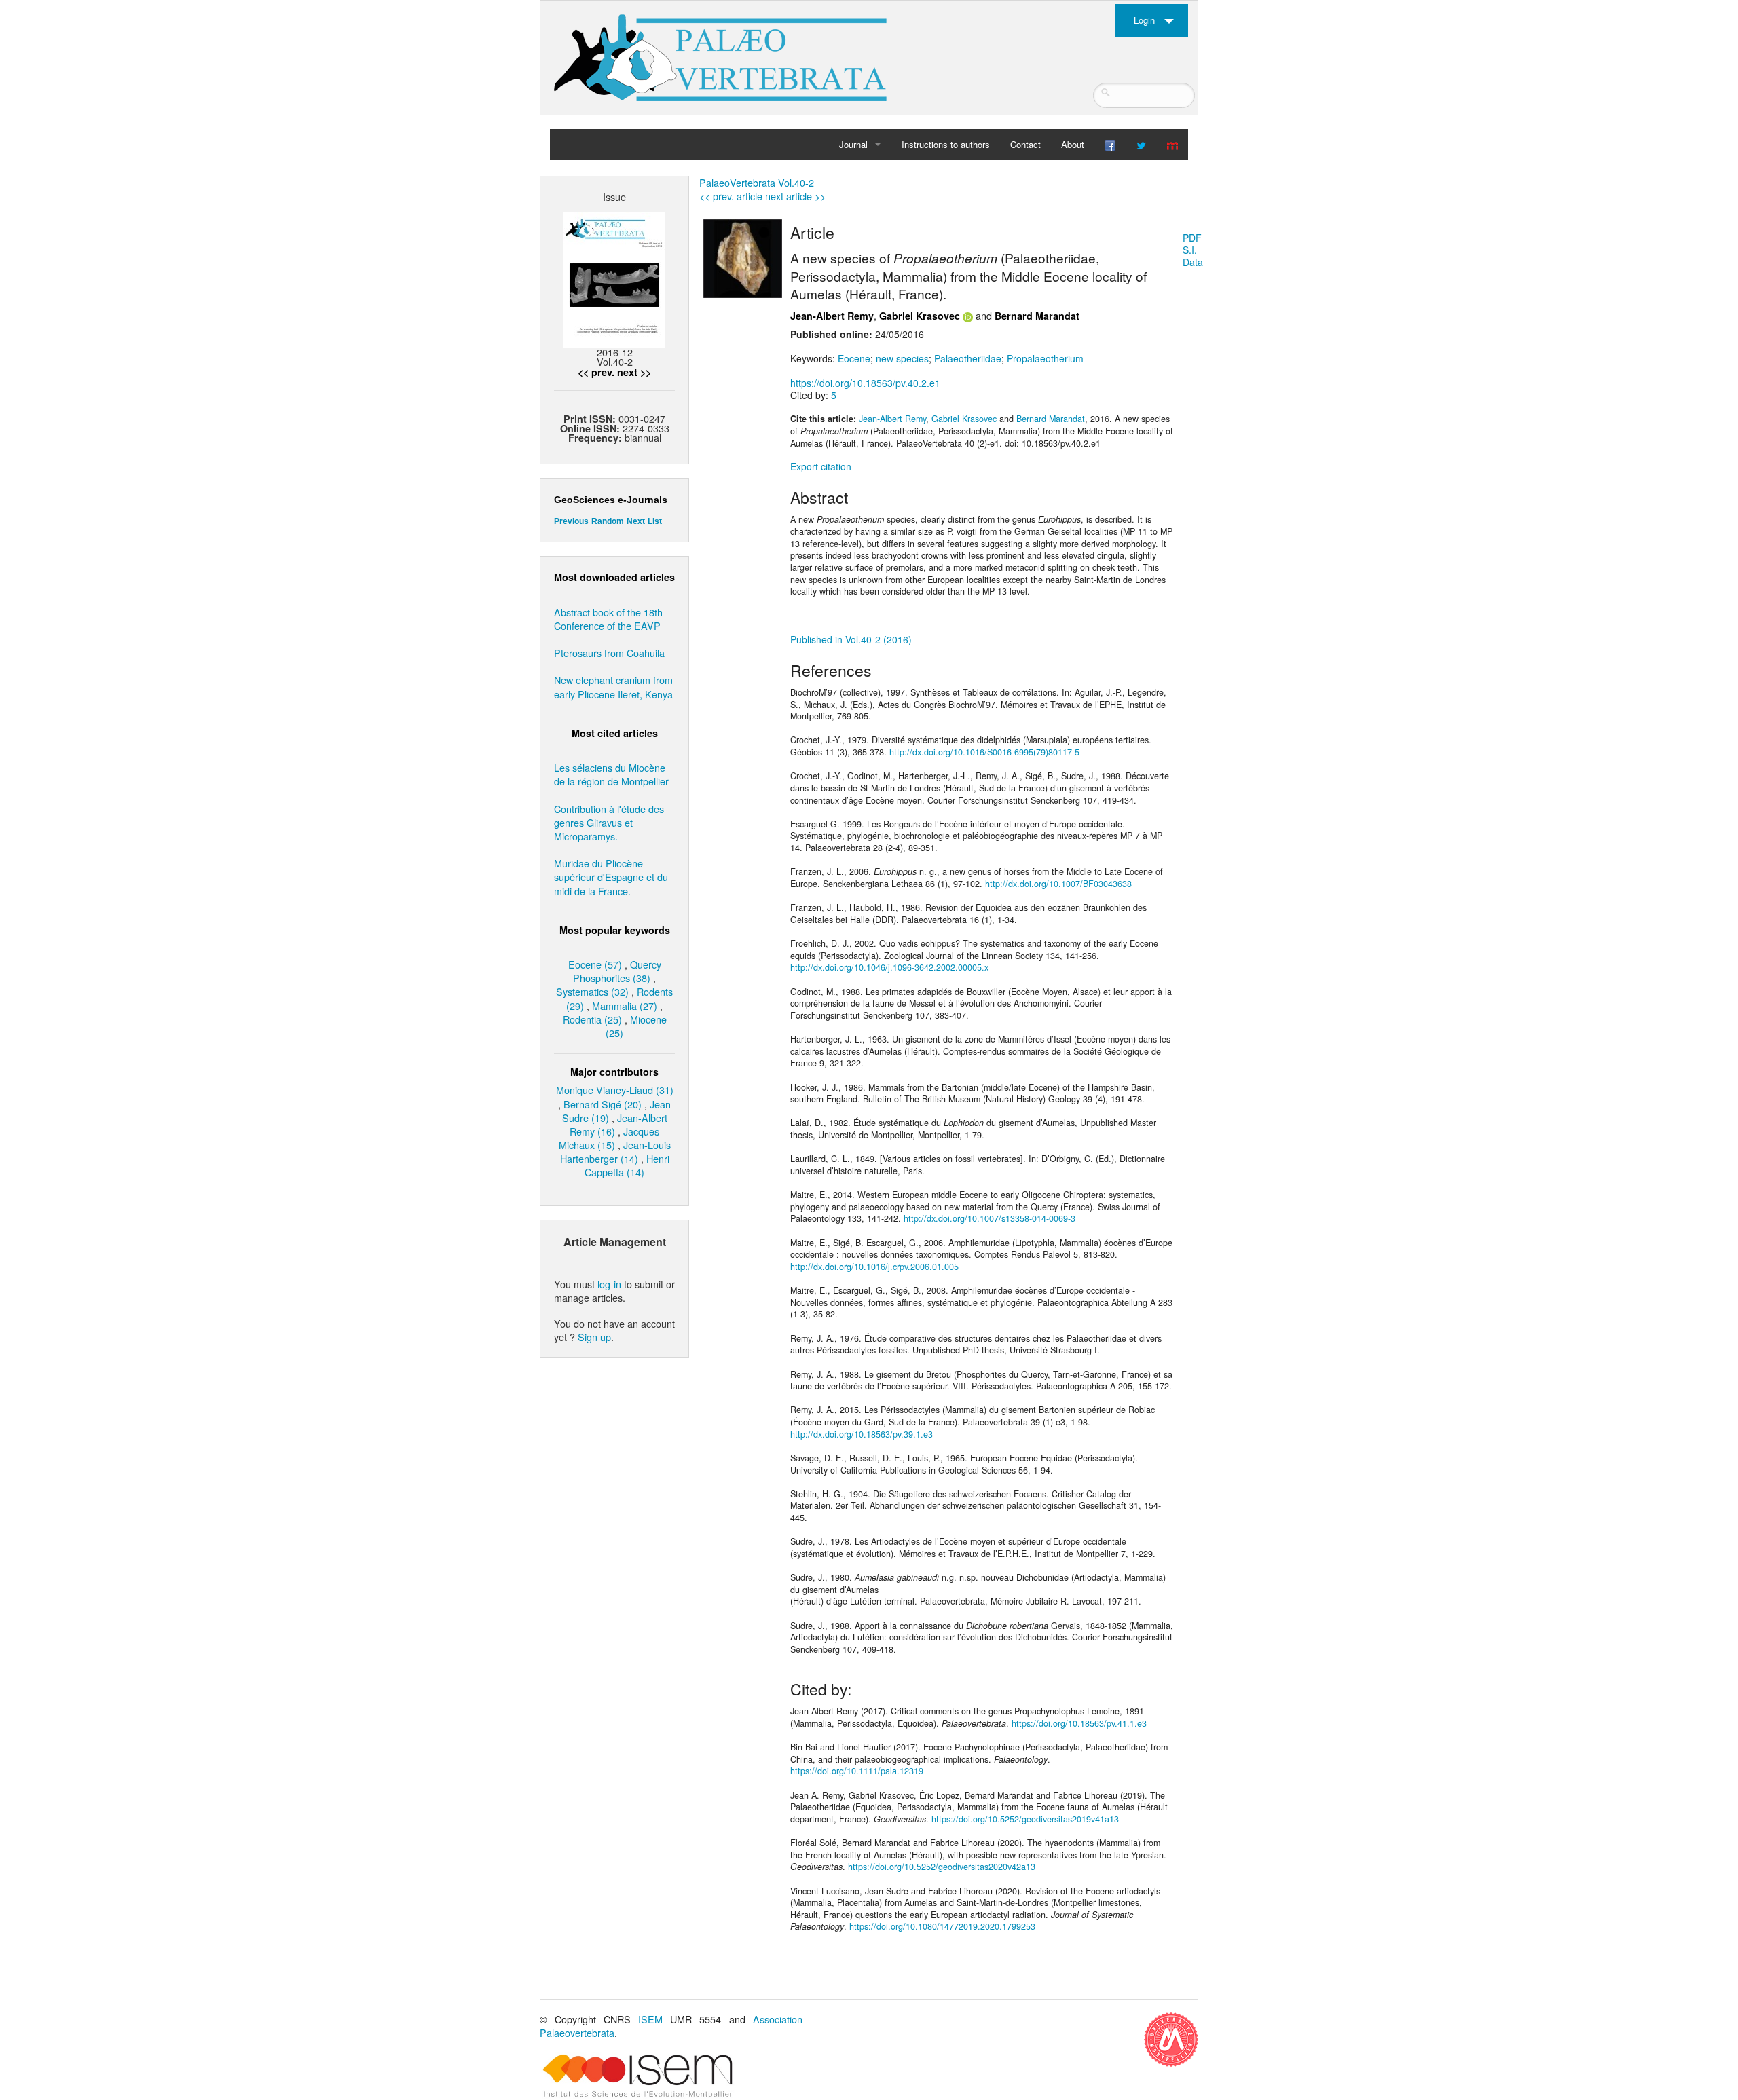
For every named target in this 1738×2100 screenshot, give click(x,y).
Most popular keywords (615, 930)
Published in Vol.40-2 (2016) (851, 639)
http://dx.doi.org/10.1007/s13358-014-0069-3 (990, 1218)
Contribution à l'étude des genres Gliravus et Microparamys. (609, 822)
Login (1144, 20)
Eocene (854, 358)
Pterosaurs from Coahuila (609, 653)
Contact (1025, 144)
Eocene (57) (595, 964)
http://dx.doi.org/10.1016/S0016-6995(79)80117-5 (984, 752)
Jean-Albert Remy (832, 316)
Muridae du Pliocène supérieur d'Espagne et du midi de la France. (611, 877)
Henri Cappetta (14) (627, 1165)
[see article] (743, 257)
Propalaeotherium (1045, 358)
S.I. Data (1193, 256)
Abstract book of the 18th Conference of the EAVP (608, 619)
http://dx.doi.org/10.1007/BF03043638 (1058, 884)
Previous (571, 521)
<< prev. (596, 372)
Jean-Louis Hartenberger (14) (615, 1151)
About (1073, 144)
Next (636, 521)
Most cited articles (615, 733)
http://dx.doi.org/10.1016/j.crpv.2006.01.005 (874, 1267)
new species (902, 358)
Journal (853, 144)
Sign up (594, 1337)
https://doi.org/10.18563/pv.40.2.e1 (865, 383)
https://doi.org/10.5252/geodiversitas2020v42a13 (942, 1867)
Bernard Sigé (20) (603, 1104)
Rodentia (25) (592, 1019)
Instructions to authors (946, 144)
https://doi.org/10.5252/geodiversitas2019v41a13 (1025, 1819)
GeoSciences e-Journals (611, 500)
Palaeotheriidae (968, 358)
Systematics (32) (592, 991)
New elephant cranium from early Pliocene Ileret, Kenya (613, 687)
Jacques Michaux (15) (609, 1138)
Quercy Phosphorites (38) (617, 971)
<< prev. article (731, 196)
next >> (634, 372)
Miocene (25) (636, 1026)
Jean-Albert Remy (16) (618, 1124)
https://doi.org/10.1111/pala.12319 (857, 1771)
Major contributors (614, 1072)
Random (608, 521)
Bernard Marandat (1037, 316)
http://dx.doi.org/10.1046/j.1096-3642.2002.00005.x (889, 967)
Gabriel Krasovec (920, 316)
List (655, 521)
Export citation (821, 466)
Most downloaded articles (614, 577)
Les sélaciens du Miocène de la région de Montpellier (611, 774)
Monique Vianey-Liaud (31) (615, 1090)
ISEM (650, 2019)
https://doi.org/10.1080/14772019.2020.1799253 (942, 1926)
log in (609, 1284)
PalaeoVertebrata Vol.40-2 (757, 182)
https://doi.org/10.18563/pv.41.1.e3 (1079, 1723)
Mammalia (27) (625, 1006)
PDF (1192, 238)
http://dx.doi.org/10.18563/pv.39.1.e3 (862, 1434)
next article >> (795, 196)
